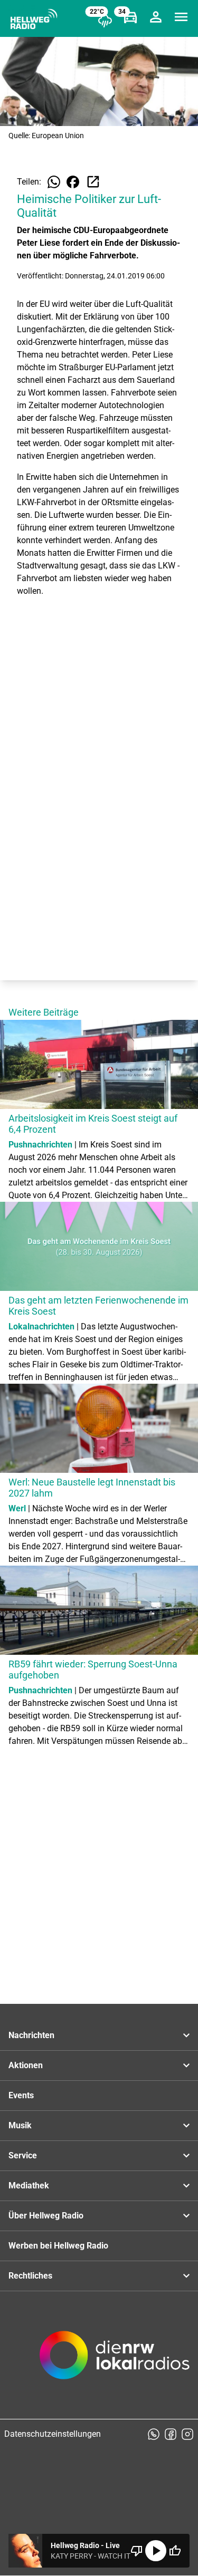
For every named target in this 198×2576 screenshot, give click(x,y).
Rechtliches (30, 2276)
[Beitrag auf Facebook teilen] (73, 182)
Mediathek (29, 2186)
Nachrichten (31, 2035)
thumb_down (137, 2551)
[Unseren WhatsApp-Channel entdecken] (154, 2434)
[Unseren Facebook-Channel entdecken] (171, 2434)
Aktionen (26, 2065)
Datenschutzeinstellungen (53, 2434)
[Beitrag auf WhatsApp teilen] (54, 182)
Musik (20, 2125)
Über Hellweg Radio (46, 2216)
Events (21, 2095)
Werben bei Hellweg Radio (58, 2246)
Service (23, 2155)
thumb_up (175, 2551)
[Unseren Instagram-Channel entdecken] (187, 2434)
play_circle (156, 2551)
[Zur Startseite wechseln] (34, 19)
